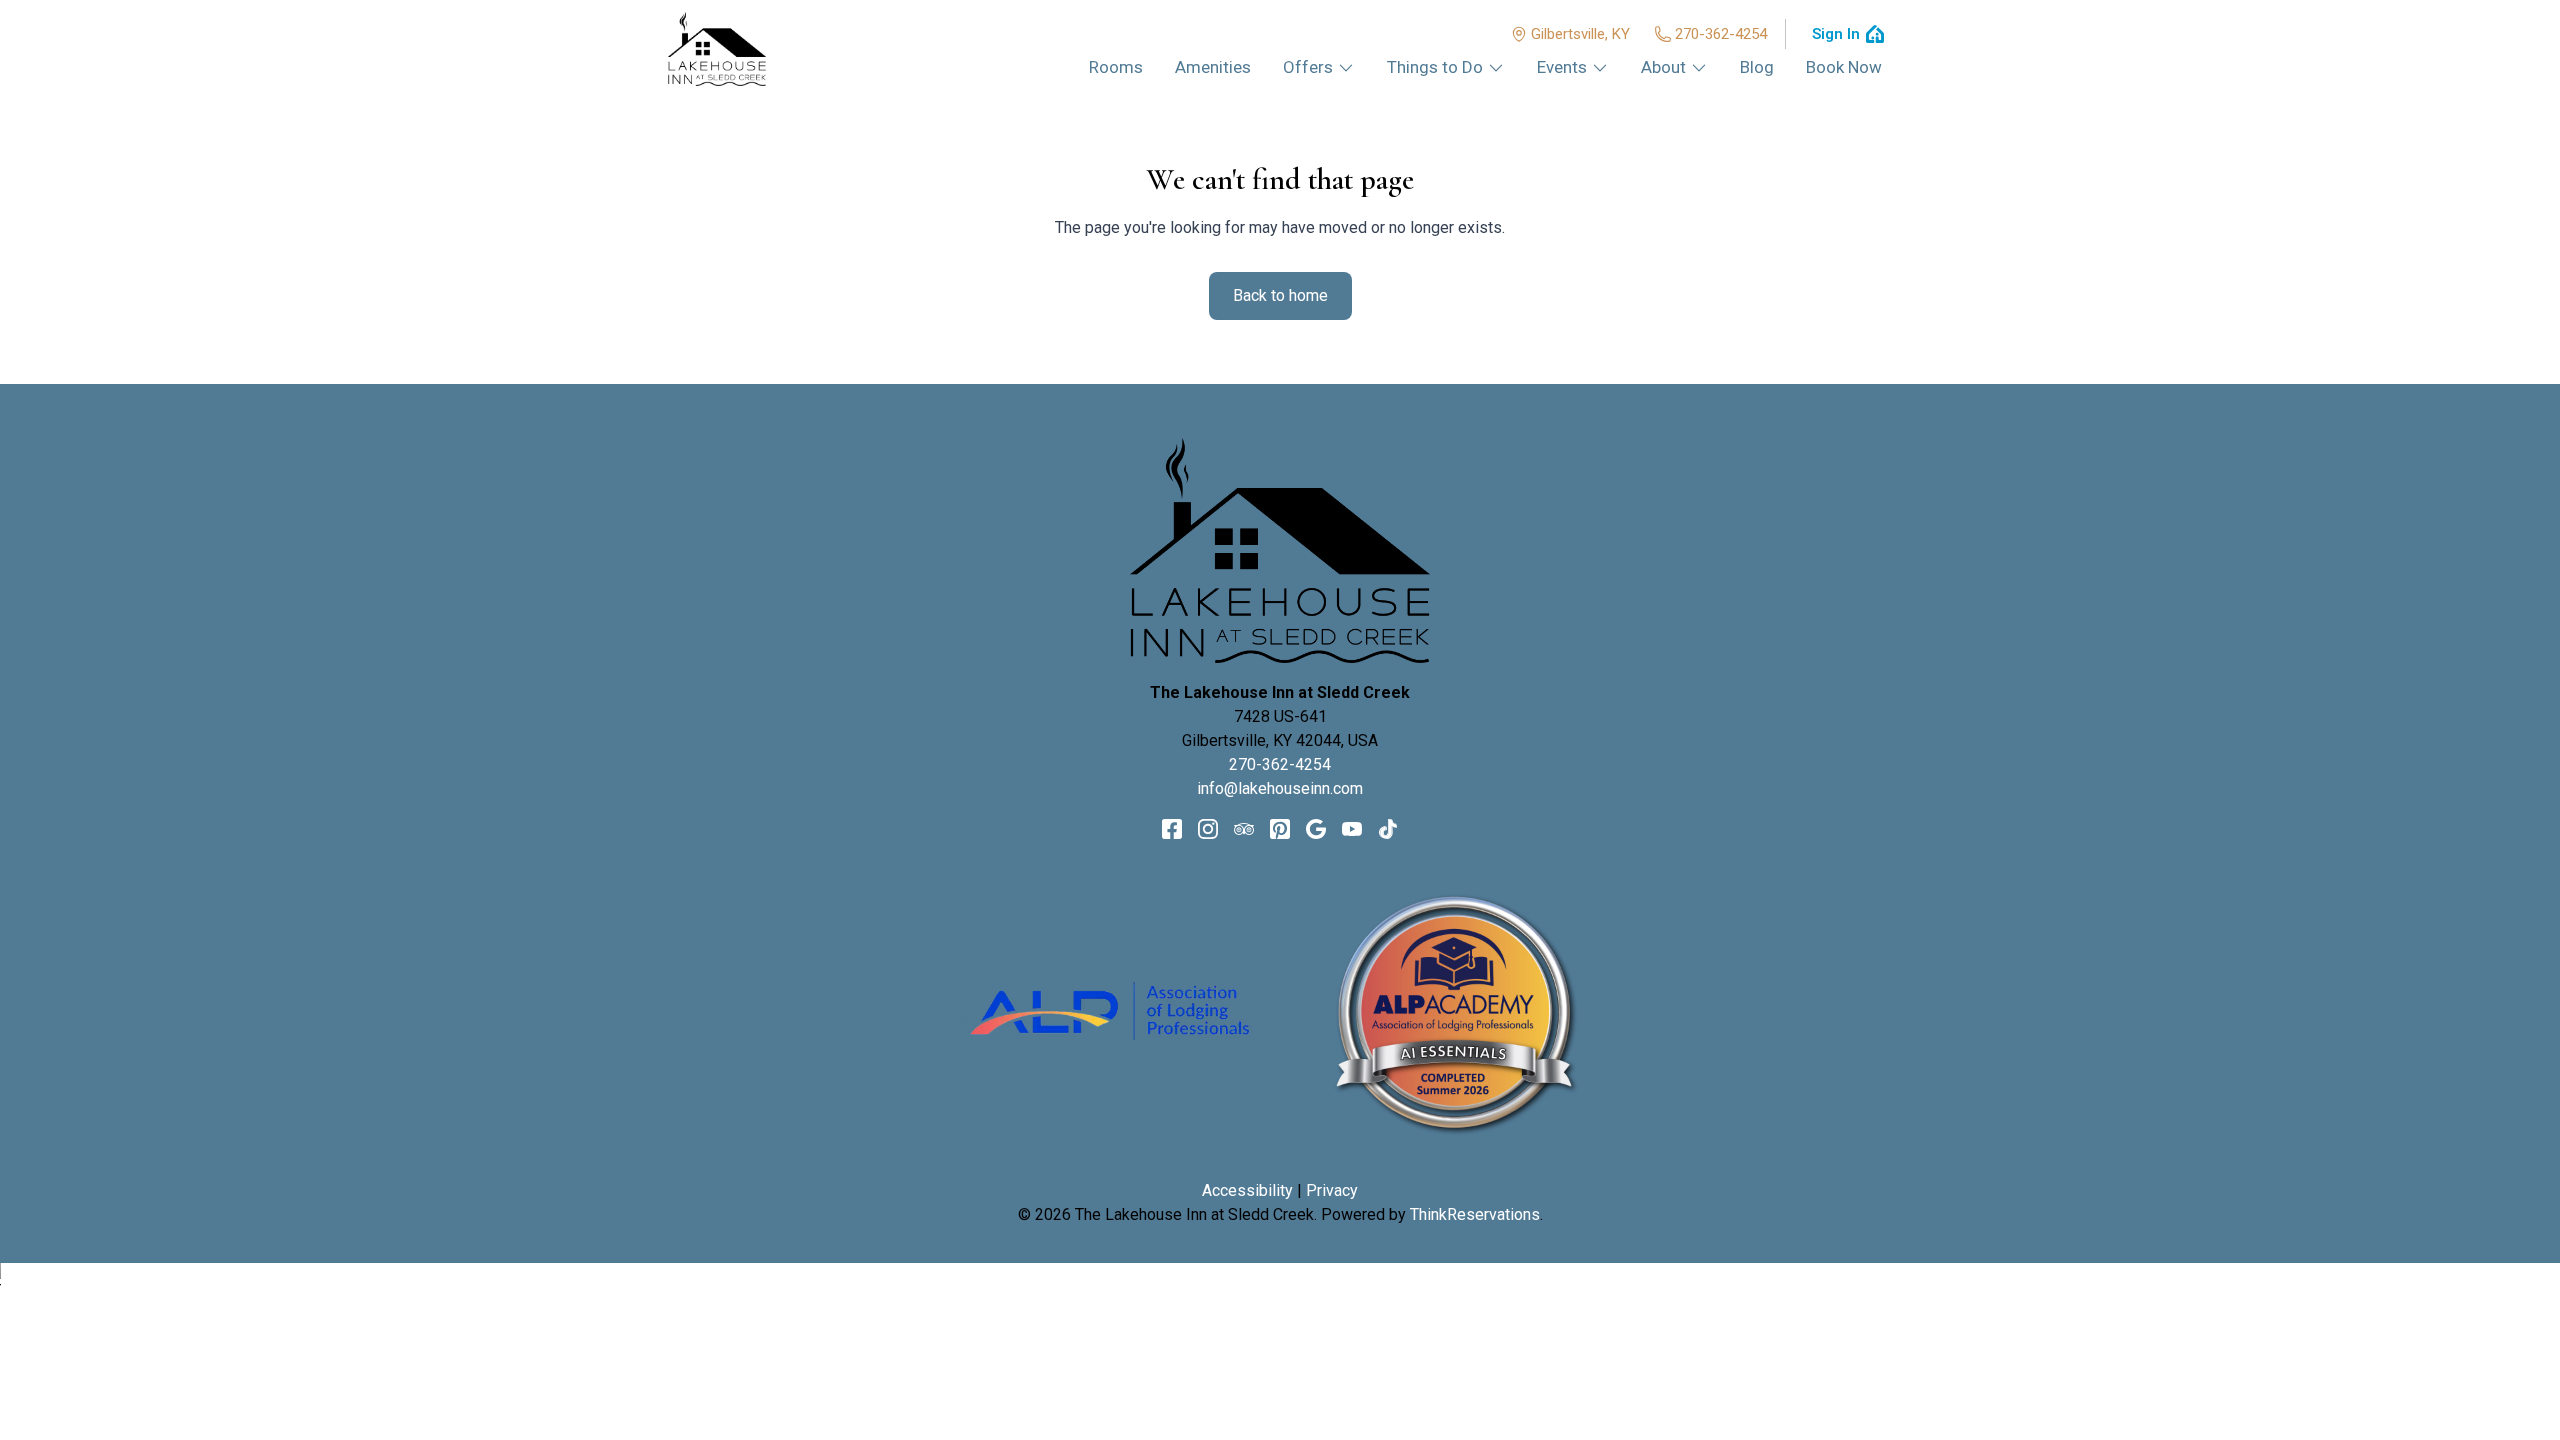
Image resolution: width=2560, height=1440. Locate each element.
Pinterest (1280, 829)
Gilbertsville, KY (1580, 34)
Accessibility (1247, 1190)
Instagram (1208, 829)
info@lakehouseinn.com (1280, 788)
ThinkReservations (1475, 1214)
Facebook (1172, 829)
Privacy (1332, 1190)
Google (1316, 829)
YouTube (1352, 829)
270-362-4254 (1721, 34)
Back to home (1280, 295)
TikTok (1388, 829)
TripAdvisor (1244, 829)
